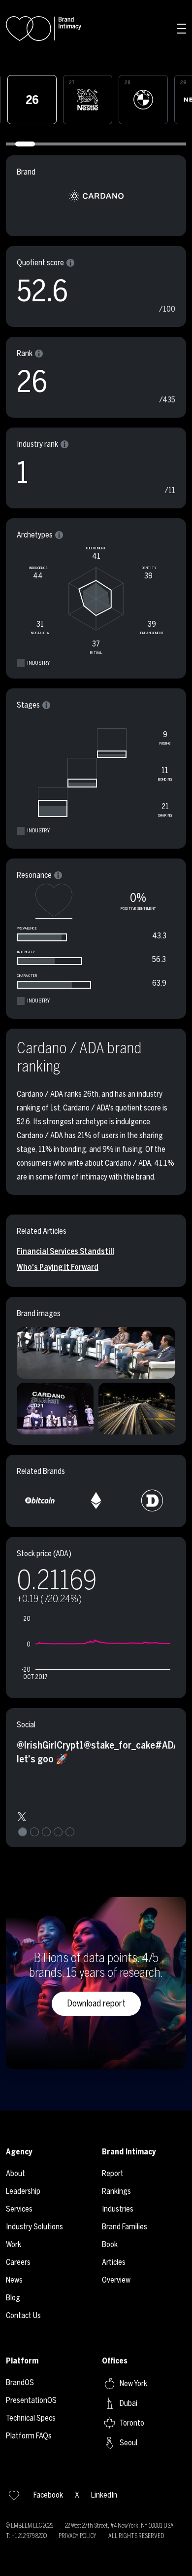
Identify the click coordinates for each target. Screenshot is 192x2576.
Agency (19, 2152)
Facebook (48, 2495)
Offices (115, 2361)
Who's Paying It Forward (58, 1267)
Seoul (128, 2443)
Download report (96, 2004)
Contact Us (23, 2315)
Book (110, 2244)
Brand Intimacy (129, 2152)
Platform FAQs (29, 2436)
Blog (13, 2298)
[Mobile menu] (182, 29)
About (16, 2173)
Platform (22, 2361)
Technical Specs (31, 2418)
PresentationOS (31, 2400)
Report (113, 2173)
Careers (18, 2262)
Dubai (128, 2403)
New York (133, 2383)
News (14, 2280)
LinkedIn (104, 2495)
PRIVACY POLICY (78, 2536)
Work (14, 2244)
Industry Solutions (34, 2227)
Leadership (23, 2191)
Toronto (132, 2423)
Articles (114, 2262)
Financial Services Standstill (65, 1251)
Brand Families (125, 2227)
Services (19, 2209)
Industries (118, 2209)
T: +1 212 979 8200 (26, 2536)
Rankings (116, 2191)
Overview (116, 2280)
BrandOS (20, 2382)
